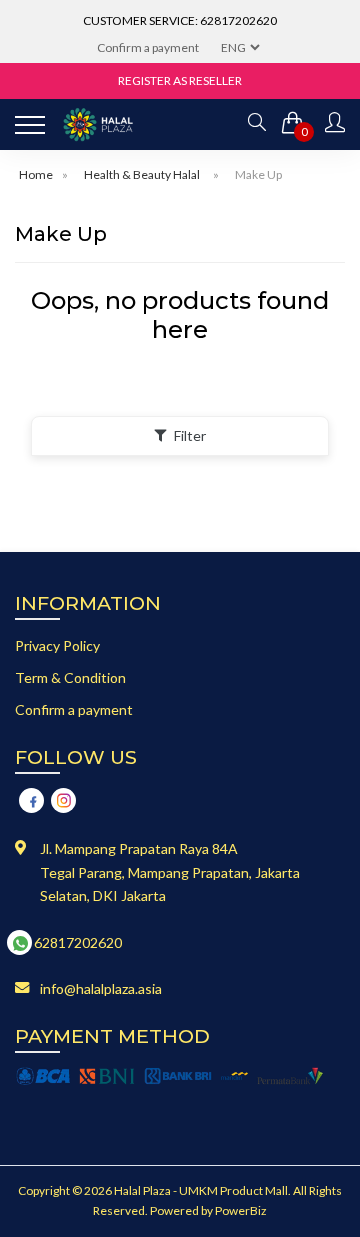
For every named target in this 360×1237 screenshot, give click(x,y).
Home (36, 174)
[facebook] (31, 800)
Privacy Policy (57, 645)
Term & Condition (70, 677)
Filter (190, 435)
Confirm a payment (148, 47)
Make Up (258, 174)
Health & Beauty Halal (142, 174)
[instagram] (63, 800)
